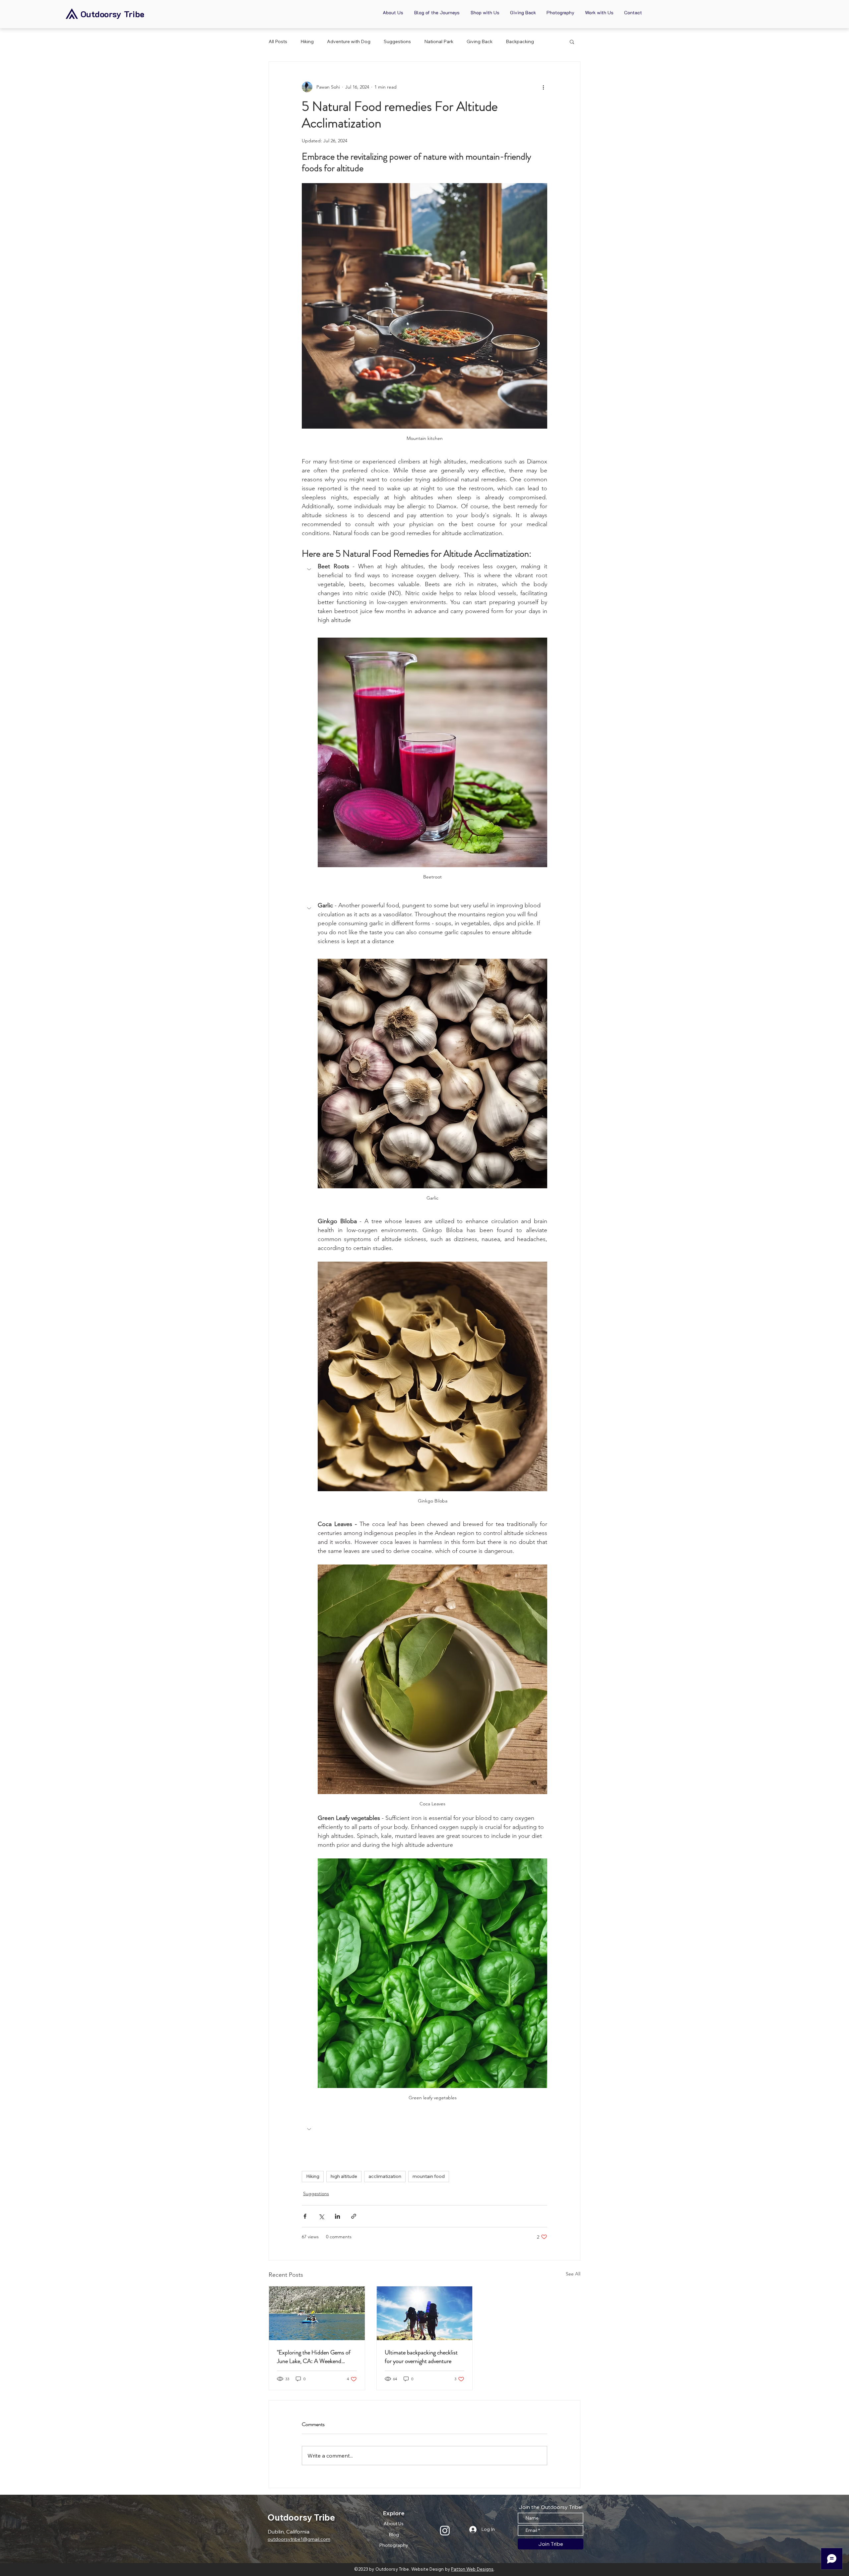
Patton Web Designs (472, 2569)
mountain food (429, 2176)
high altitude (344, 2176)
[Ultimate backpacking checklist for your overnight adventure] (425, 2313)
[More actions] (543, 87)
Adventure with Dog (349, 41)
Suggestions (397, 41)
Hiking (307, 41)
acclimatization (385, 2176)
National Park (439, 41)
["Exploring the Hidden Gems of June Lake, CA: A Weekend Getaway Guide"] (317, 2313)
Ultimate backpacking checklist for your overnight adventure (421, 2357)
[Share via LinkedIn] (337, 2216)
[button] (572, 41)
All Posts (278, 41)
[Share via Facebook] (305, 2216)
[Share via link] (354, 2216)
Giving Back (480, 41)
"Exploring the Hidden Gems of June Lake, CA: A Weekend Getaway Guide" (314, 2357)
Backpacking (520, 41)
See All (573, 2274)
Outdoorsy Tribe (112, 14)
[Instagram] (445, 2530)
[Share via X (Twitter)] (321, 2216)
